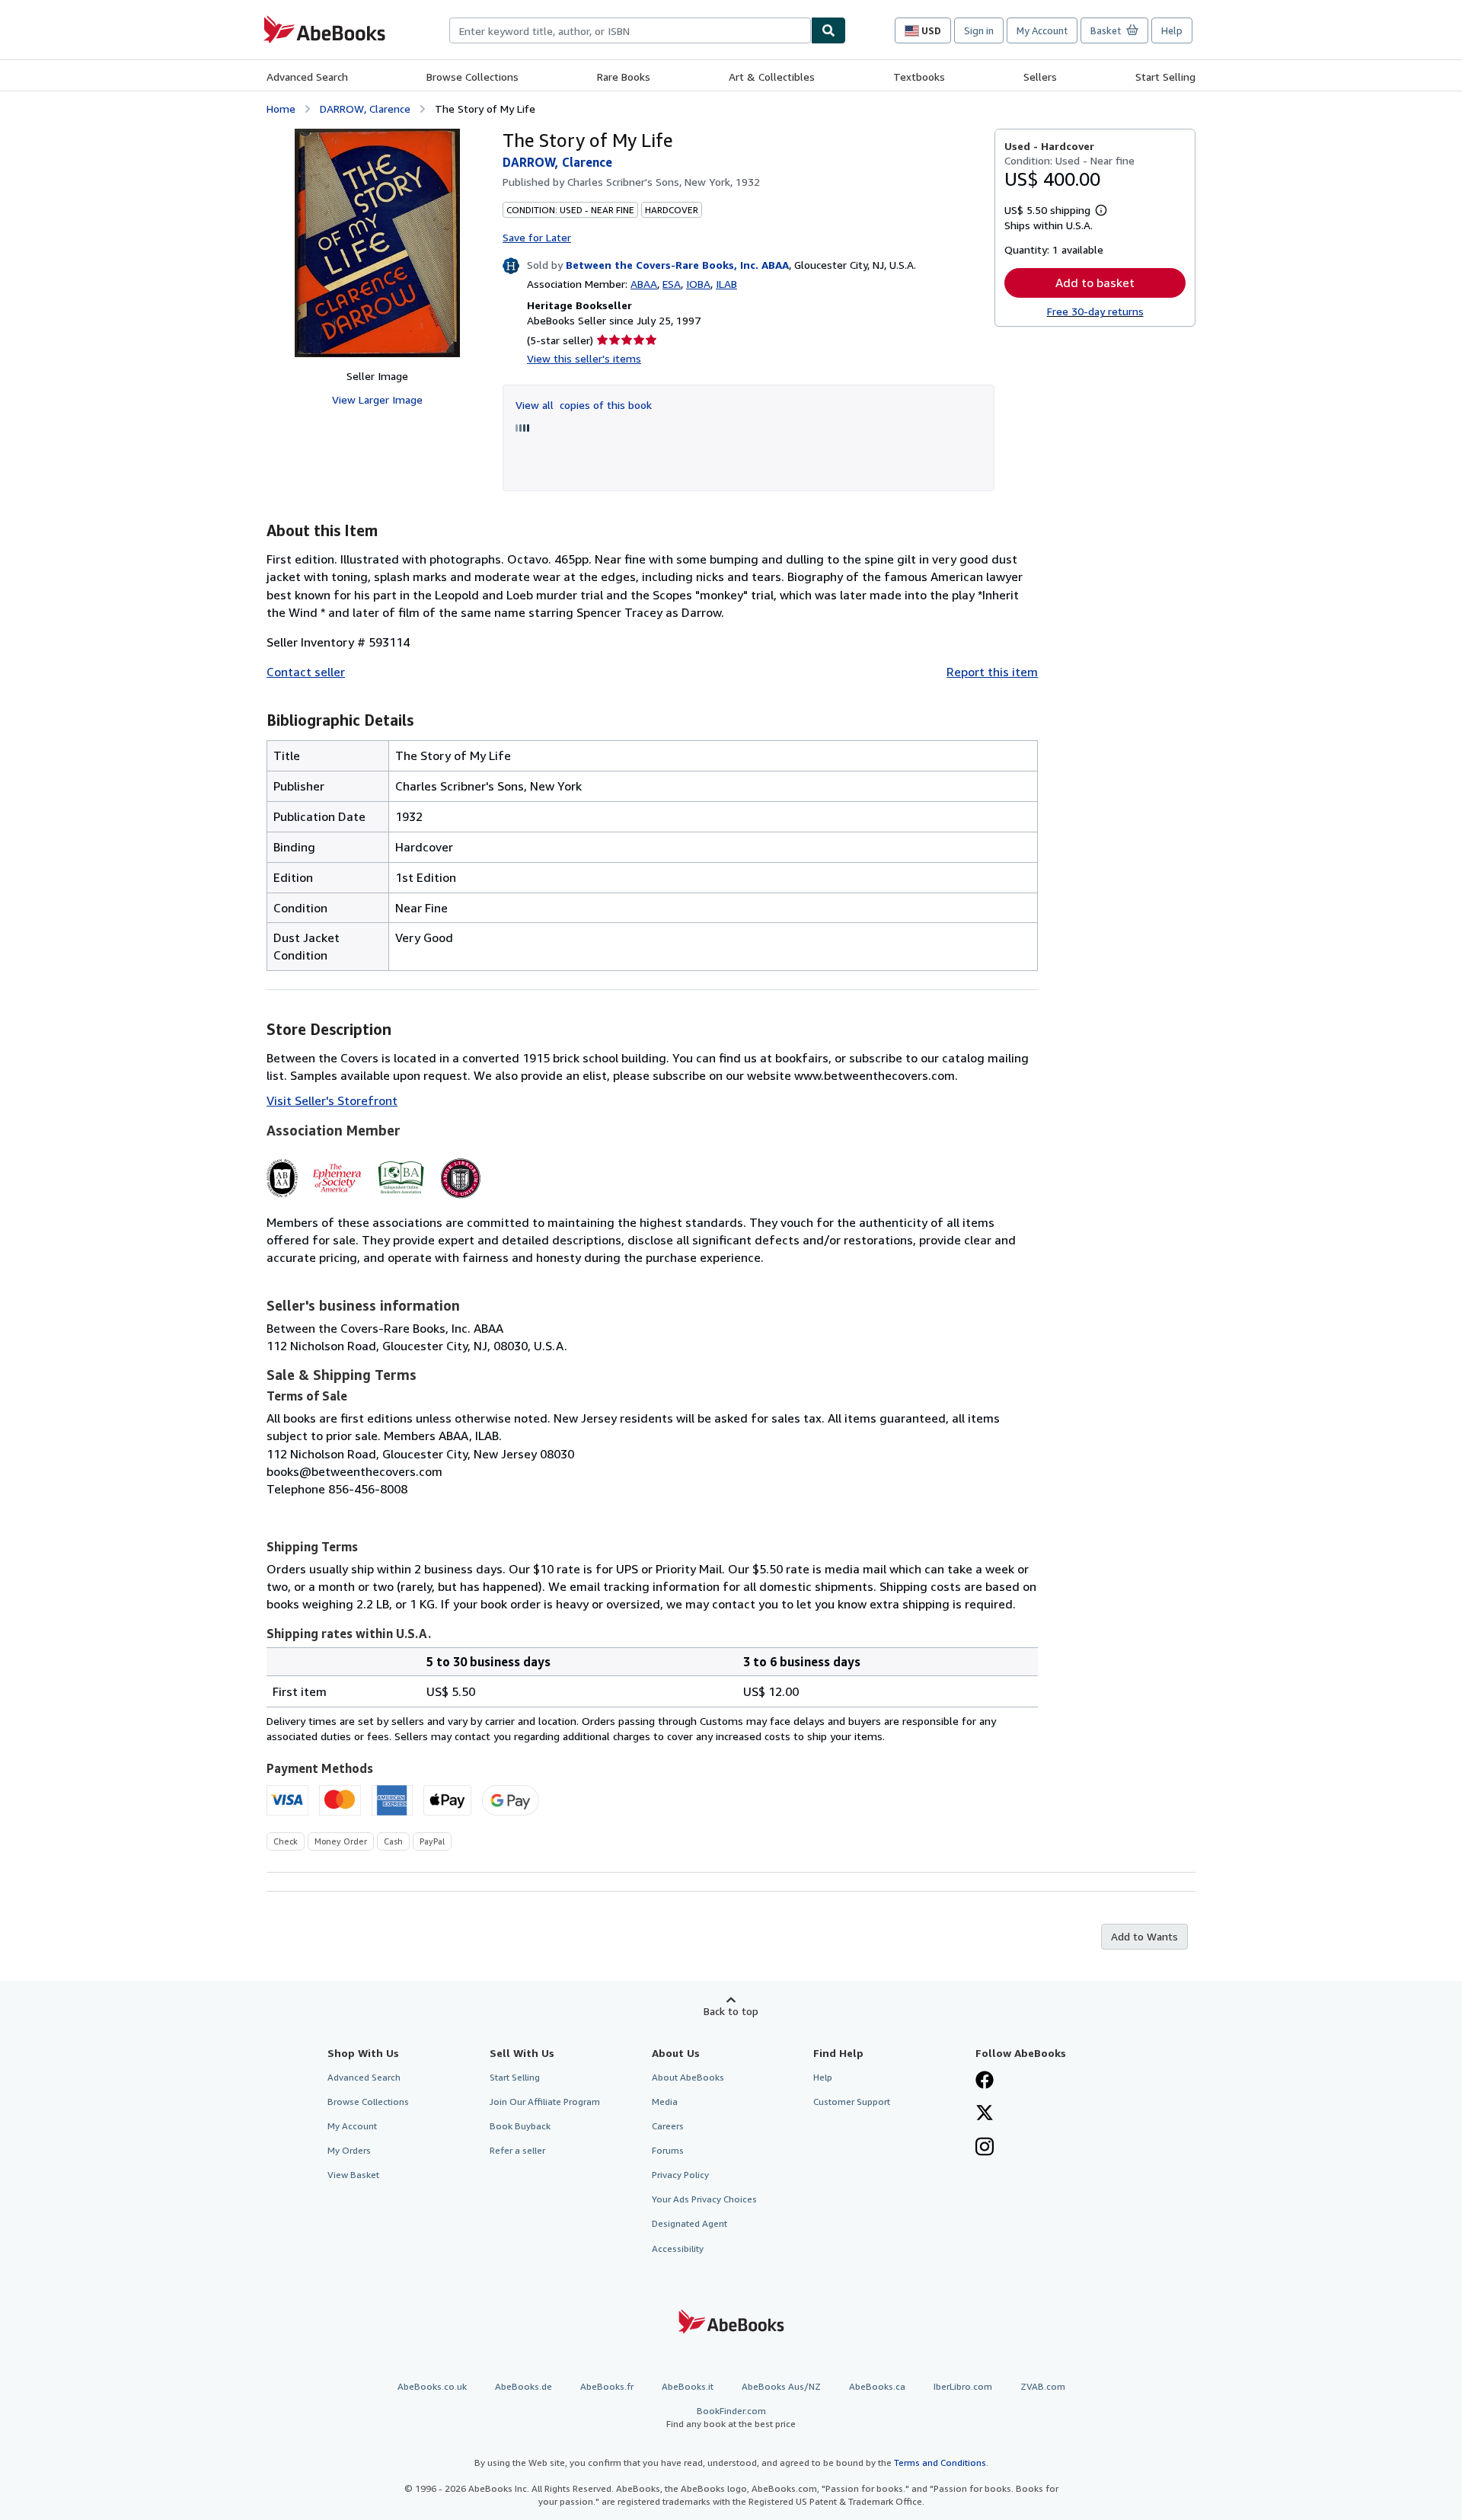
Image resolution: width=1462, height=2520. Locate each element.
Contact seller (306, 672)
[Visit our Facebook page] (985, 2081)
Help (1172, 30)
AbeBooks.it (688, 2386)
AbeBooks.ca (877, 2386)
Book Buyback (520, 2126)
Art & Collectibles (772, 77)
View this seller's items (584, 358)
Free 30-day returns (1095, 311)
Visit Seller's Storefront (332, 1100)
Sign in (979, 30)
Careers (668, 2126)
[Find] (828, 30)
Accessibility (678, 2249)
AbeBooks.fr (607, 2386)
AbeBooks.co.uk (432, 2386)
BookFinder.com (731, 2417)
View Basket (353, 2175)
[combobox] (630, 30)
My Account (1042, 30)
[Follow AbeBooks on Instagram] (985, 2148)
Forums (668, 2150)
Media (665, 2102)
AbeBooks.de (524, 2386)
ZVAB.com (1043, 2386)
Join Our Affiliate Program (545, 2102)
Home (281, 109)
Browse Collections (472, 77)
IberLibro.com (963, 2386)
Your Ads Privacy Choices (704, 2199)
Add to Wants (1144, 1936)
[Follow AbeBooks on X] (985, 2114)
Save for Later (537, 237)
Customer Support (852, 2102)
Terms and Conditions (940, 2463)
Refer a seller (517, 2150)
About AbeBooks (688, 2077)
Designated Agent (690, 2223)
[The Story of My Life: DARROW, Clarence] (377, 243)
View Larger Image (377, 399)
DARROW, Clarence (365, 109)
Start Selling (1165, 77)
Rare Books (624, 77)
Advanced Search (307, 77)
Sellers (1040, 77)
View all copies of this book (584, 405)
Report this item (992, 672)
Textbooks (919, 77)
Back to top (731, 2011)
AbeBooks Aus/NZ (781, 2386)
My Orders (349, 2150)
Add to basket (1095, 283)
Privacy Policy (680, 2175)
